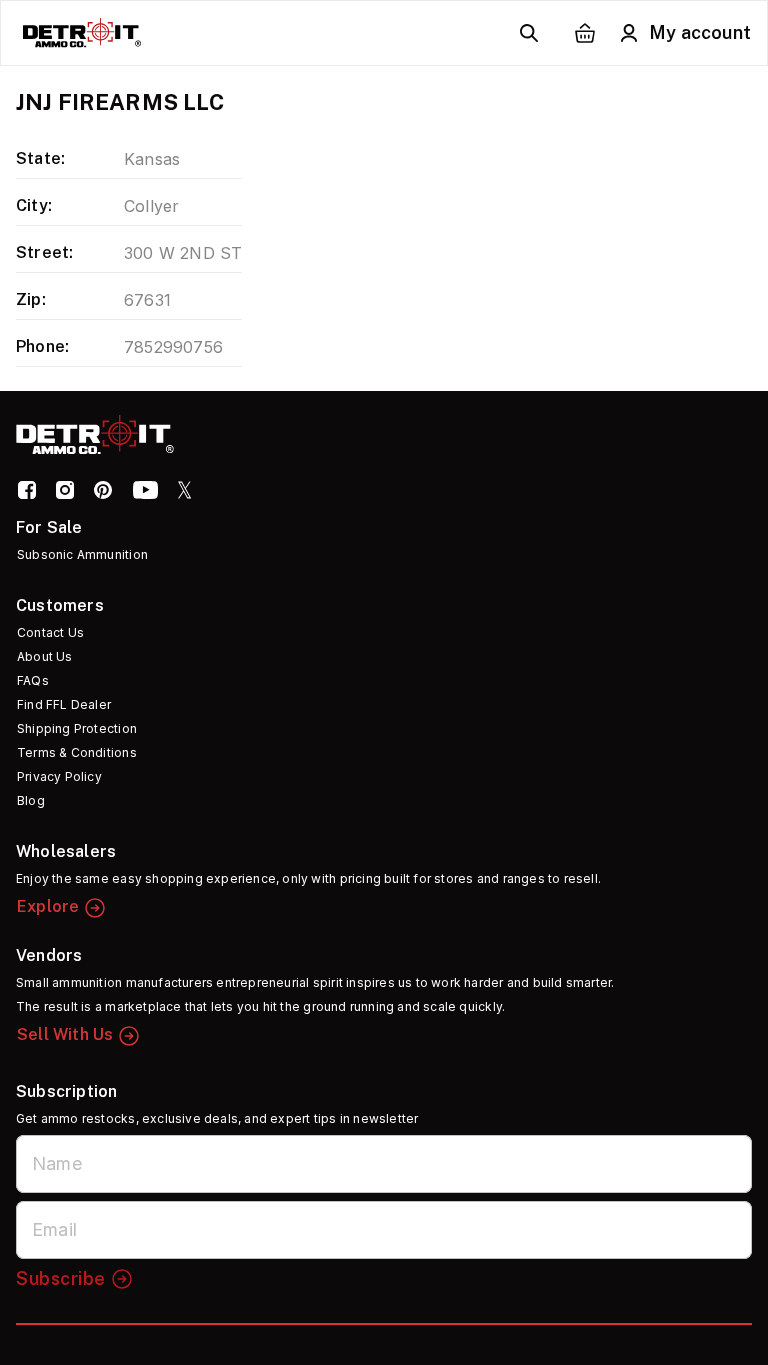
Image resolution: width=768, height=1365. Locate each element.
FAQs (33, 680)
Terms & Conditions (77, 752)
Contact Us (50, 632)
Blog (31, 800)
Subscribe (61, 1278)
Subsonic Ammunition (82, 554)
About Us (45, 656)
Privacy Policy (59, 776)
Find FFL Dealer (64, 704)
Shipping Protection (77, 728)
